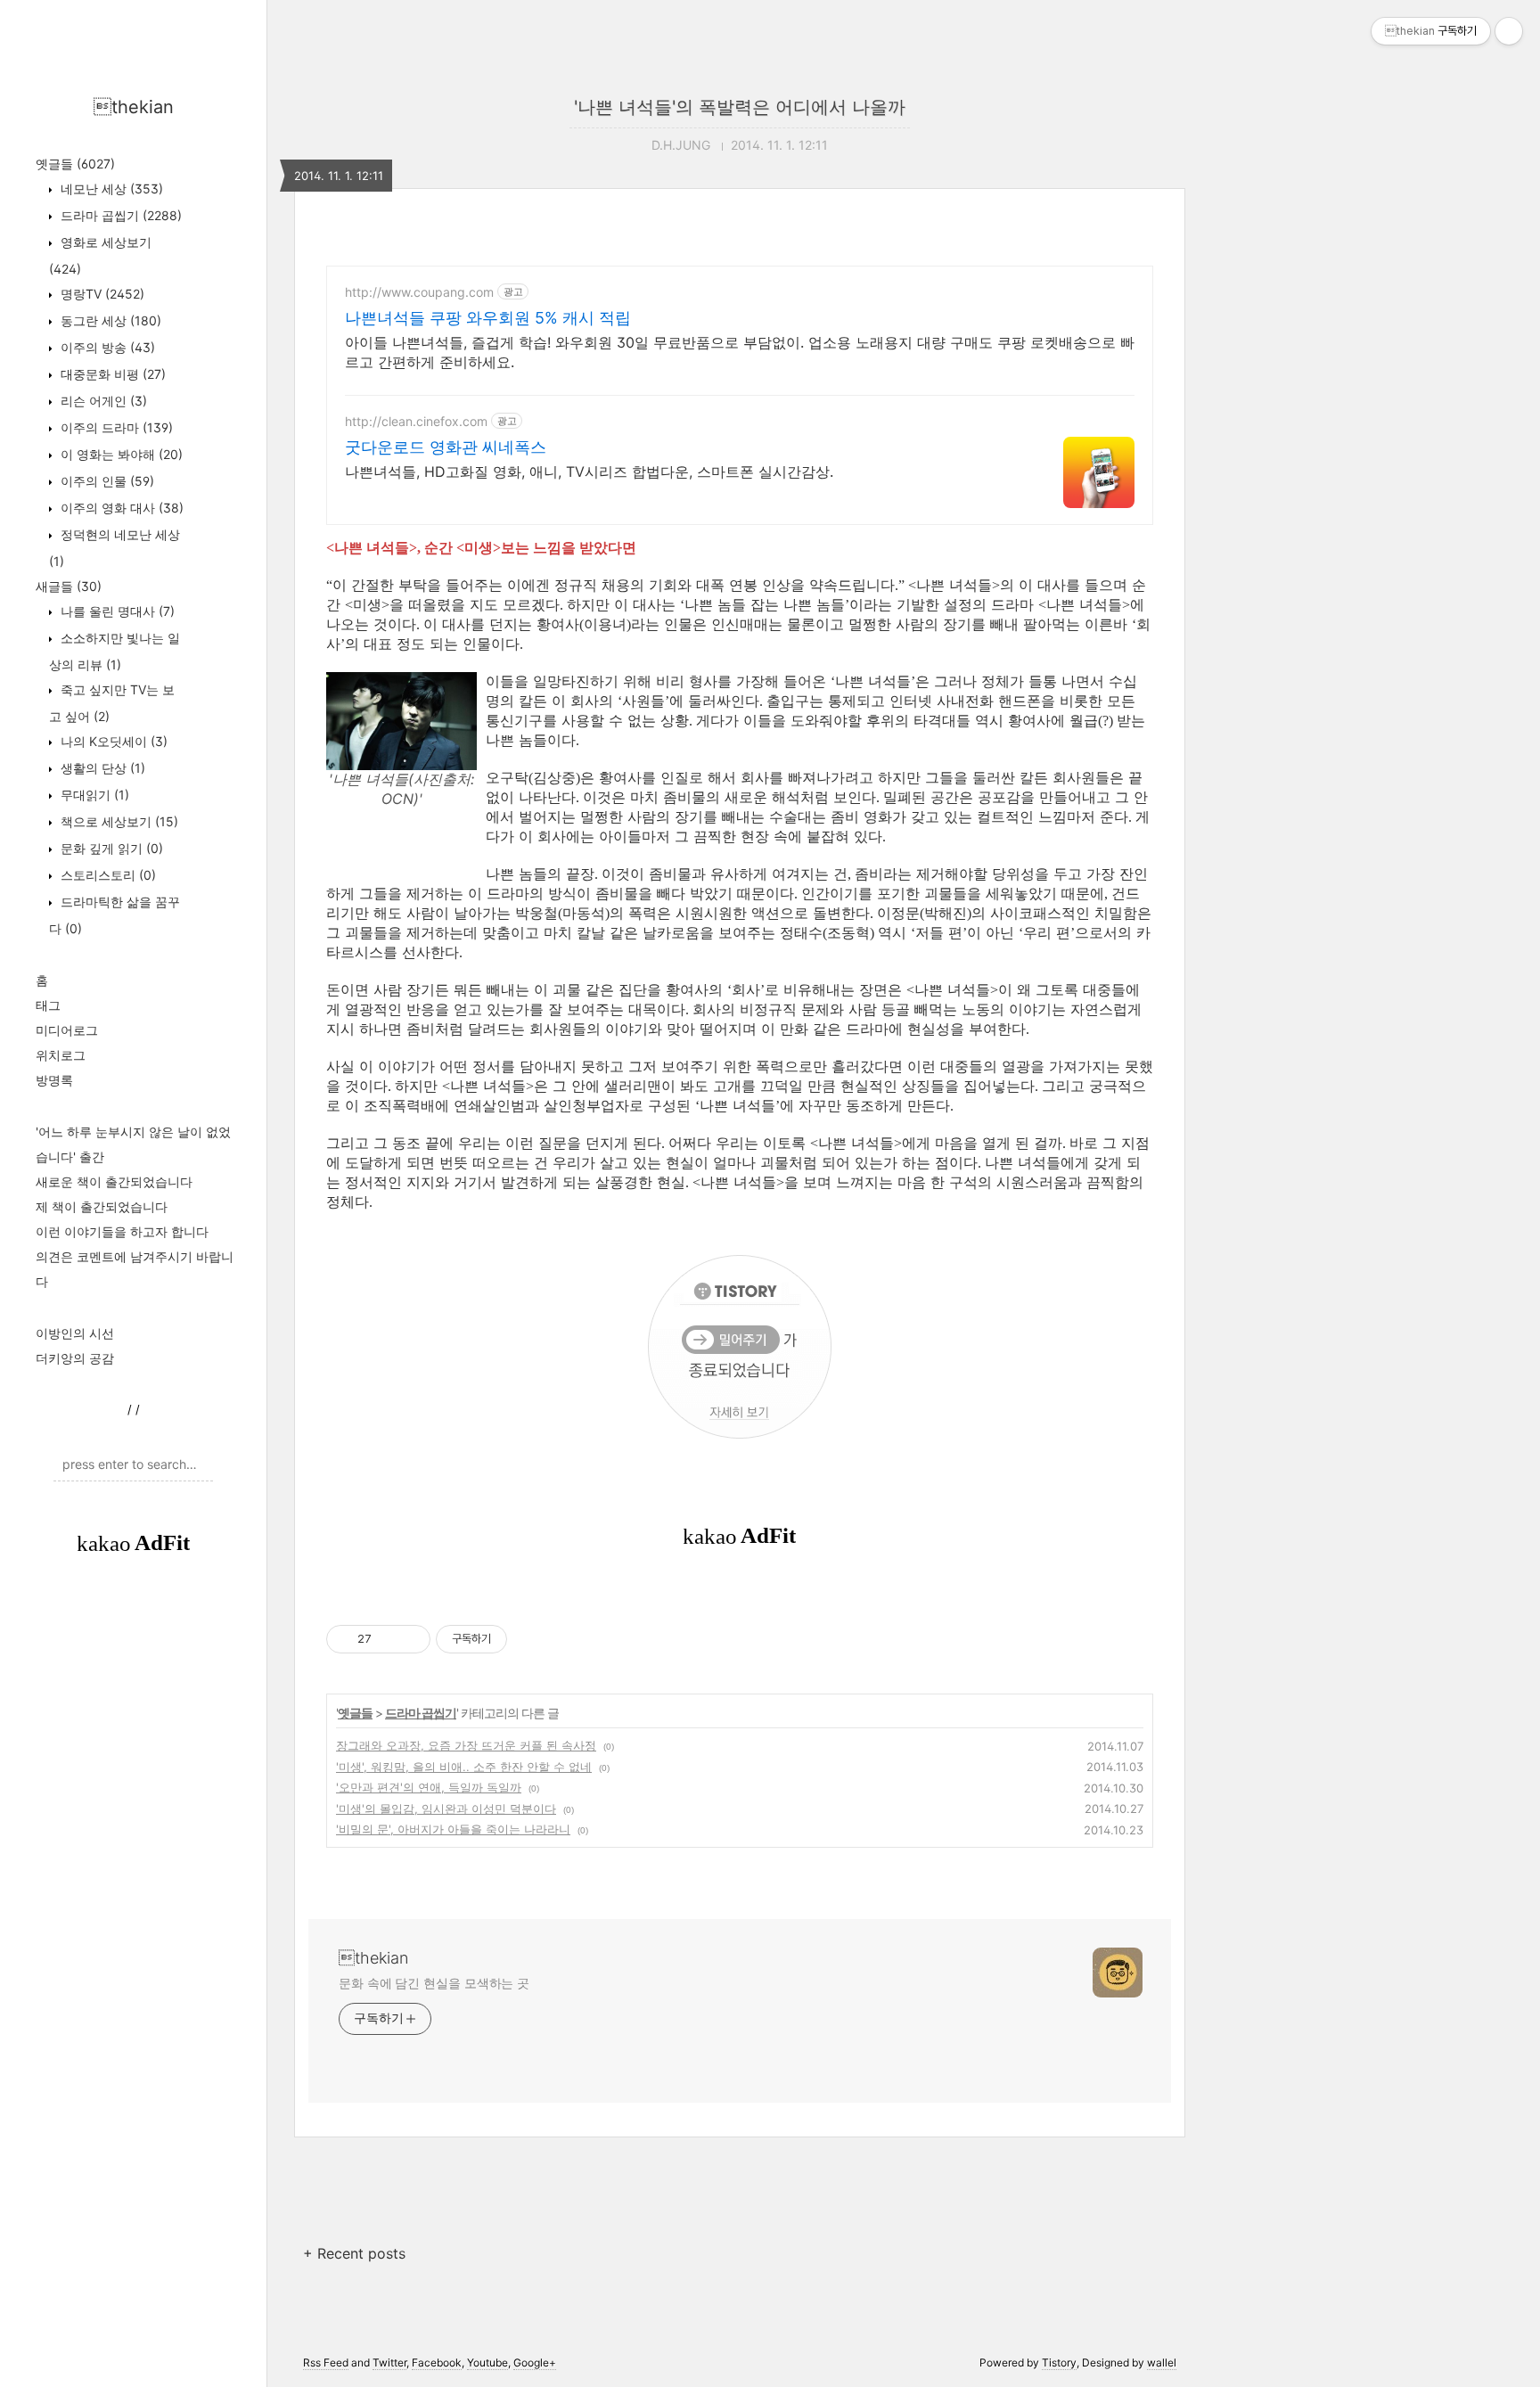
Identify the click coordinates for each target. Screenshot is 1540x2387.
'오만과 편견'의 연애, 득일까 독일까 (429, 1787)
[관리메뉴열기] (1509, 31)
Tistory (1059, 2362)
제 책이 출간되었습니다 (102, 1206)
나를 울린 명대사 (116, 611)
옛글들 (75, 164)
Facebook (437, 2362)
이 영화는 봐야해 (120, 454)
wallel (1162, 2362)
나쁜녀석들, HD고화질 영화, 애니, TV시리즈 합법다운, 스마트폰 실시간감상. (589, 472)
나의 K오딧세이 (112, 741)
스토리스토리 (106, 875)
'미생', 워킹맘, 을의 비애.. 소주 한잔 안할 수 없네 (464, 1767)
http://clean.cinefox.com (416, 421)
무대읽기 (93, 795)
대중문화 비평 (111, 374)
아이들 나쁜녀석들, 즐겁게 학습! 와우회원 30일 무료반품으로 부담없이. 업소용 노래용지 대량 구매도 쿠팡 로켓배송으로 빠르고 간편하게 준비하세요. (740, 352)
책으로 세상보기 (118, 821)
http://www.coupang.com (419, 292)
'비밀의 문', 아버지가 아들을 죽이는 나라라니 (453, 1829)
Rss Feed (326, 2362)
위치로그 (61, 1055)
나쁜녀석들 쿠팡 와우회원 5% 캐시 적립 (488, 318)
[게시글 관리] (410, 1639)
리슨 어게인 (102, 401)
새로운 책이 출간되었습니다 (114, 1181)
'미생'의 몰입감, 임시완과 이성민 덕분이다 (446, 1809)
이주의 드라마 (115, 427)
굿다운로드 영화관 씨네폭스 (446, 447)
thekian (134, 107)
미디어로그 (67, 1030)
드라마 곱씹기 (119, 215)
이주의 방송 (106, 347)
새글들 (69, 586)
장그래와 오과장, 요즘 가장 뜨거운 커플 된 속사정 (466, 1745)
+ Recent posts (354, 2253)
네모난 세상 (110, 189)
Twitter (389, 2362)
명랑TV (101, 294)
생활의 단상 (101, 768)
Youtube (487, 2362)
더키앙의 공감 (75, 1358)
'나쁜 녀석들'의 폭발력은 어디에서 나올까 (740, 107)
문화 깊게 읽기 (110, 848)
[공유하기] (388, 1639)
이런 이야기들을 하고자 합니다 (122, 1231)
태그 (48, 1005)
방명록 (54, 1080)
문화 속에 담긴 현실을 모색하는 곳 (434, 1983)
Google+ (535, 2362)
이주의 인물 (106, 481)
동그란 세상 (109, 320)
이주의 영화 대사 (120, 508)
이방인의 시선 (75, 1333)
